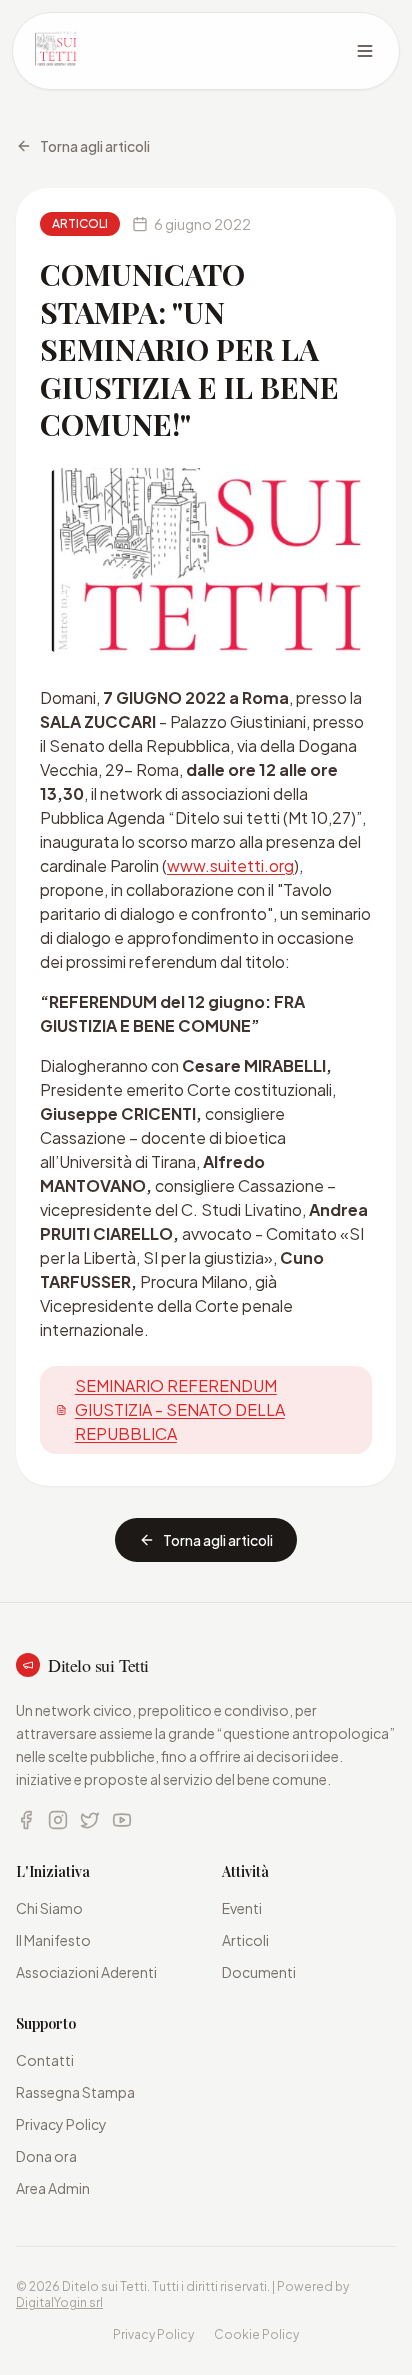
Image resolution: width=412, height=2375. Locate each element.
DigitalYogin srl (59, 2302)
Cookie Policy (256, 2334)
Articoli (245, 1940)
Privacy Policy (61, 2124)
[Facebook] (26, 1820)
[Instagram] (58, 1820)
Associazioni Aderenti (86, 1972)
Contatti (45, 2060)
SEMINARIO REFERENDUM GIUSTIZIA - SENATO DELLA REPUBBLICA (180, 1409)
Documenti (259, 1972)
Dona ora (46, 2156)
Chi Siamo (49, 1908)
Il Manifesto (53, 1940)
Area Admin (53, 2188)
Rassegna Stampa (75, 2092)
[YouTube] (122, 1820)
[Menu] (365, 51)
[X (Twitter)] (90, 1820)
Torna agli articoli (95, 146)
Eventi (242, 1908)
